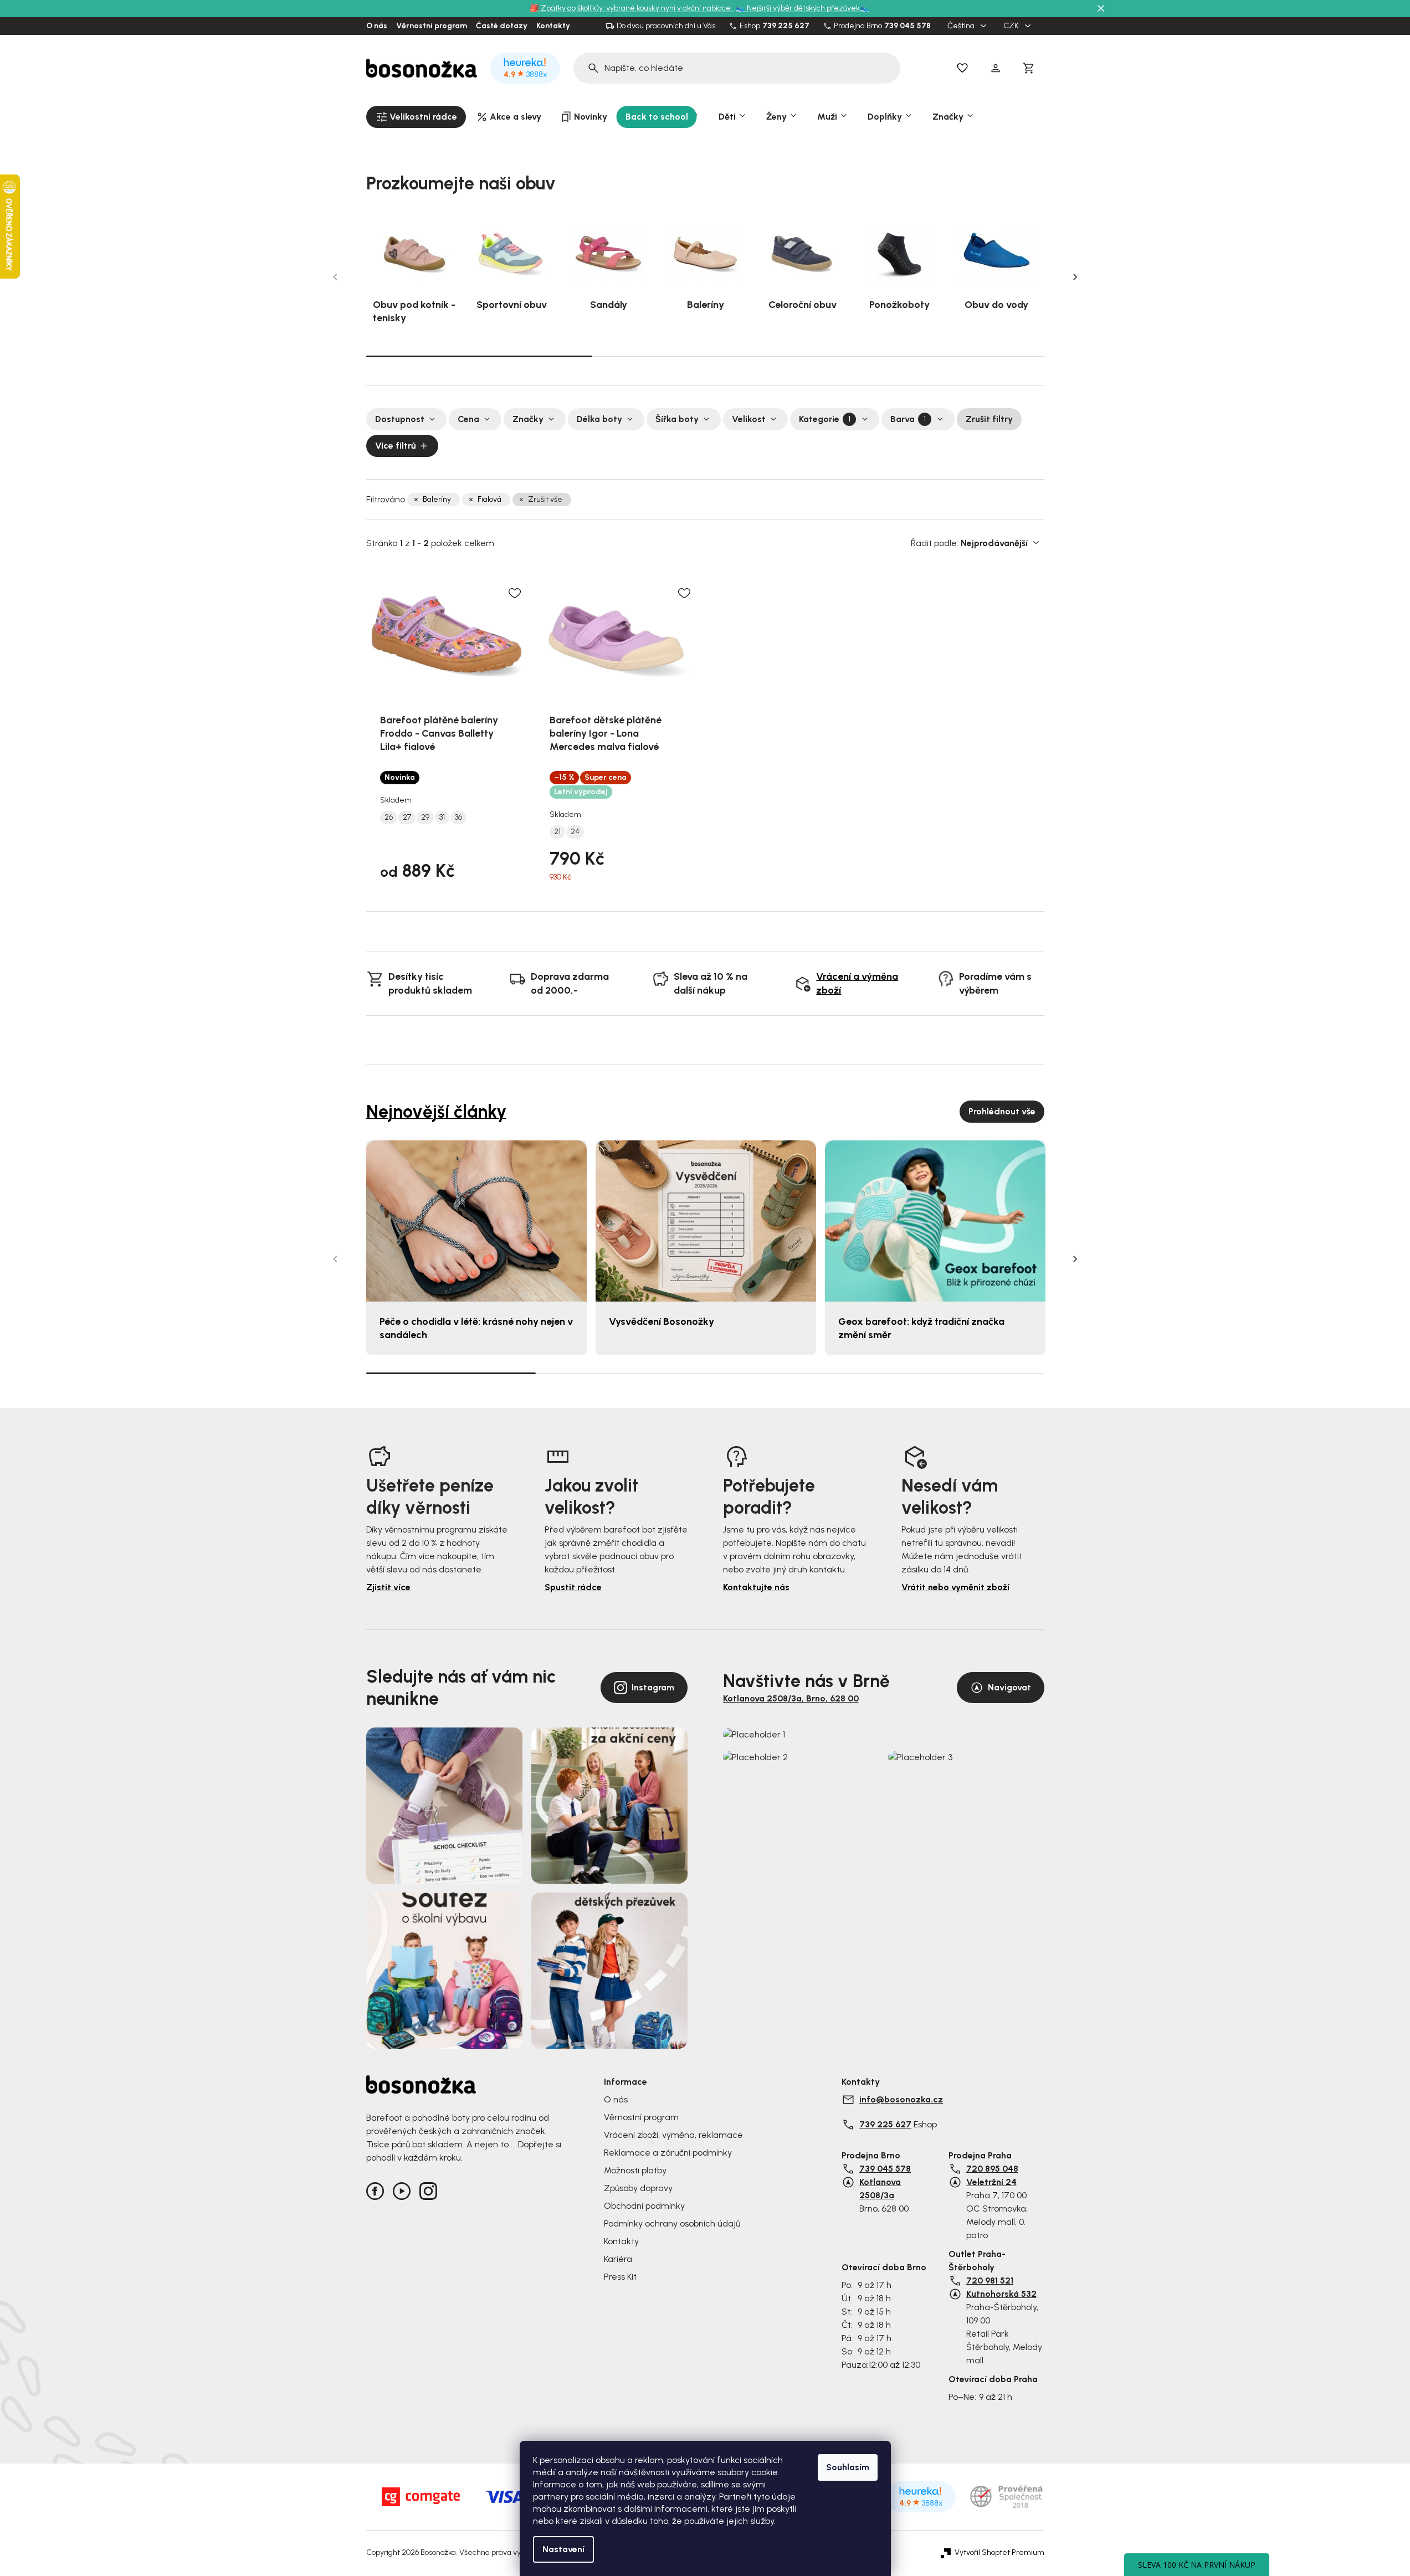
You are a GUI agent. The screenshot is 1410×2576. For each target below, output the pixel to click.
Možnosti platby (635, 2170)
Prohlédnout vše (1002, 1111)
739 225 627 (786, 26)
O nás (377, 26)
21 (557, 832)
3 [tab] (931, 356)
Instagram (653, 1687)
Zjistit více (388, 1587)
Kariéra (618, 2259)
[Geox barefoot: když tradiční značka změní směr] (935, 1221)
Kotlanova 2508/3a (880, 2189)
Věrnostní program (432, 26)
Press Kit (620, 2277)
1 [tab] (479, 356)
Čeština (962, 26)
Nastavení (563, 2549)
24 (575, 832)
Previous (335, 277)
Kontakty (553, 26)
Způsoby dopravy (638, 2188)
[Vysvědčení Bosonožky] (706, 1221)
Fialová (489, 499)
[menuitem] (416, 117)
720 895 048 (992, 2169)
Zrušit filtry (989, 419)
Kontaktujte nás (756, 1587)
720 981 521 (990, 2281)
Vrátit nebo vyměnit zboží (955, 1587)
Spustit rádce (573, 1587)
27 (407, 817)
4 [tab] (960, 1373)
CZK (1012, 26)
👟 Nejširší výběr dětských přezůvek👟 (803, 8)
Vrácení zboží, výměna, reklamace (673, 2135)
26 (389, 817)
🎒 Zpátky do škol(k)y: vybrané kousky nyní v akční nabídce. (632, 8)
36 (458, 817)
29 (425, 817)
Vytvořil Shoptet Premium (999, 2553)
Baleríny (437, 499)
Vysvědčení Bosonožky (662, 1322)
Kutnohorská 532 (1001, 2294)
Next (1075, 277)
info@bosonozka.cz (901, 2099)
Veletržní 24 (991, 2182)
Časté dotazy (502, 26)
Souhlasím (848, 2467)
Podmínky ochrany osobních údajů (672, 2223)
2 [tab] (705, 356)
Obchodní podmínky (644, 2206)
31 (442, 817)
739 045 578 (907, 26)
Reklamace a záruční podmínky (668, 2153)
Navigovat (1009, 1687)
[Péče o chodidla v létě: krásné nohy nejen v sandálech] (476, 1221)
